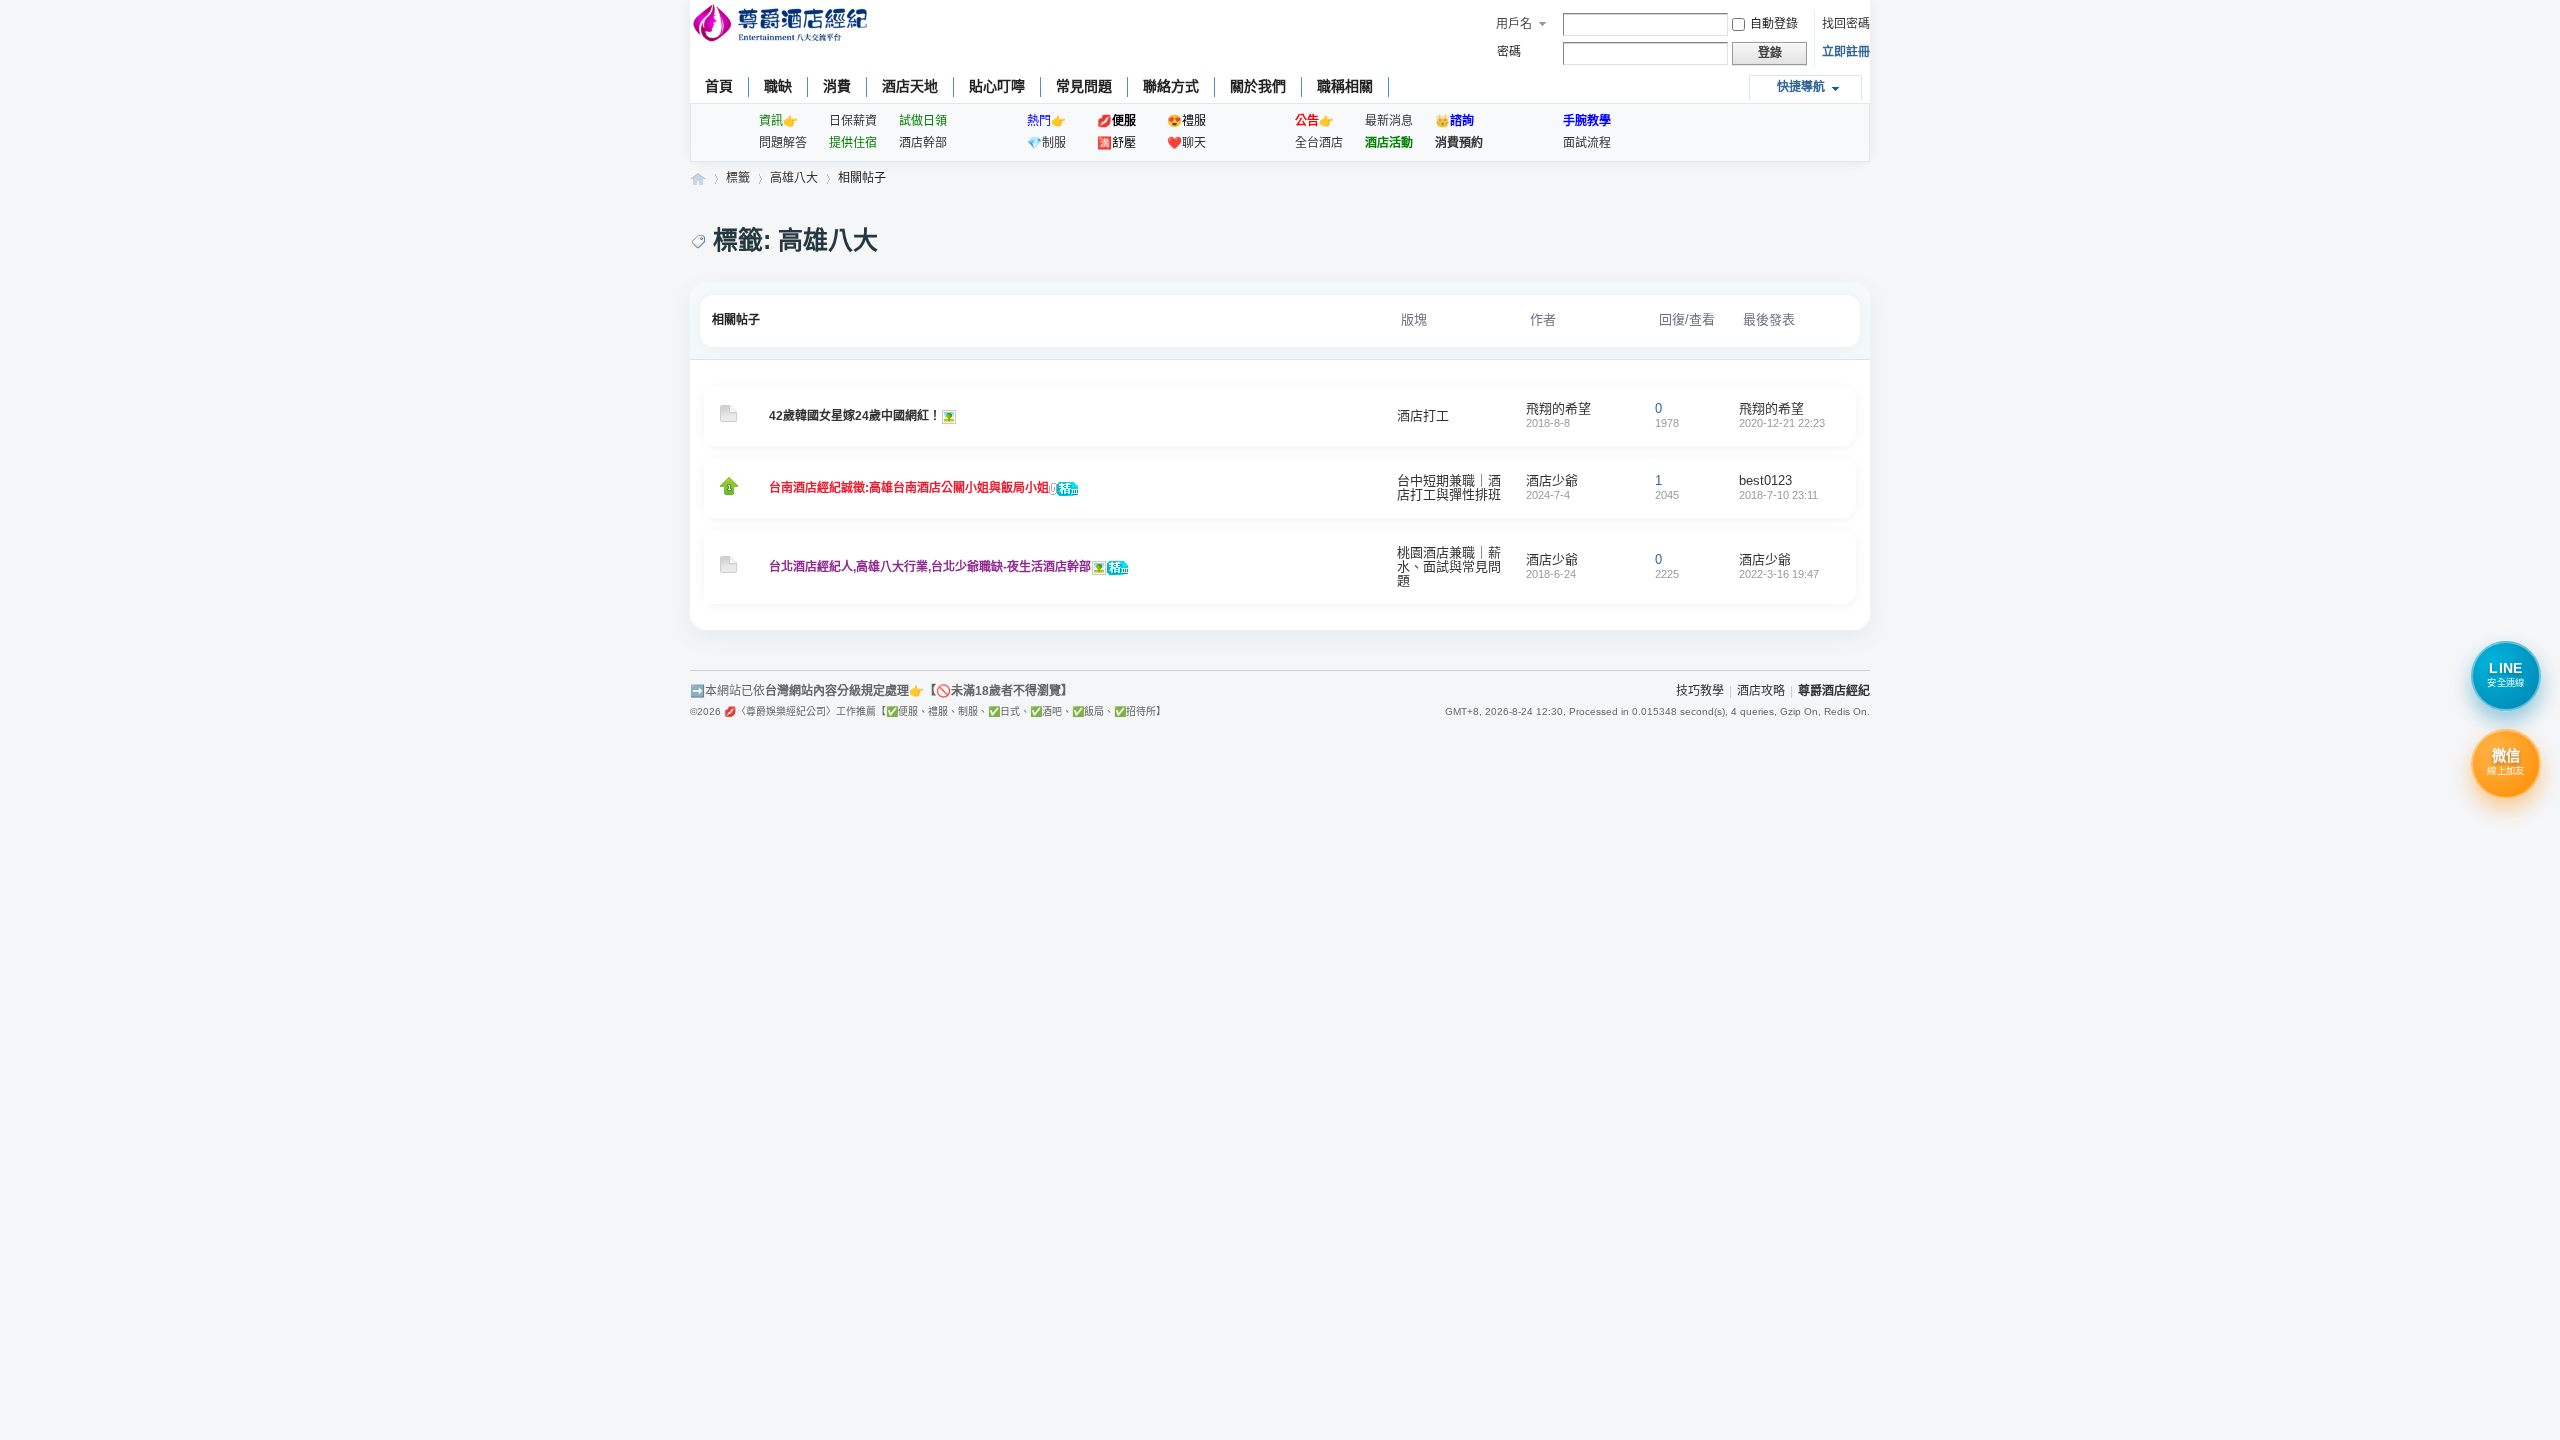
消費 (837, 86)
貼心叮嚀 (997, 86)
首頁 (719, 86)
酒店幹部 (923, 143)
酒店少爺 (1552, 480)
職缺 (778, 86)
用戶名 (1514, 24)
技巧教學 (1700, 691)
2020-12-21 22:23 (1782, 423)
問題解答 (783, 143)
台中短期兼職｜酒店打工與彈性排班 (1449, 487)
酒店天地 (910, 86)
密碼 (1509, 52)
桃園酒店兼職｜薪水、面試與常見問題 (1449, 566)
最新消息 (1389, 121)
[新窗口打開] (728, 418)
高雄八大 (794, 178)
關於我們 (1258, 86)
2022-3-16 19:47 (1779, 574)
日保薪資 (853, 121)
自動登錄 (1774, 24)
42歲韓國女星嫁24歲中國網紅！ (855, 416)
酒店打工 (1423, 415)
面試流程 (1587, 143)
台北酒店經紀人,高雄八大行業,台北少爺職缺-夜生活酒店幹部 (930, 567)
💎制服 (1046, 143)
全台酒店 (1319, 143)
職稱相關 (1345, 86)
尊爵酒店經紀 (698, 178)
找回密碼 (1846, 24)
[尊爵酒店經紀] (782, 25)
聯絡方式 (1171, 86)
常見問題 (1084, 86)
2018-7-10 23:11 (1778, 495)
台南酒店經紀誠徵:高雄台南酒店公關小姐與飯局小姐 (909, 488)
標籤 (738, 178)
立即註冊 (1846, 52)
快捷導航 (1801, 87)
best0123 (1765, 480)
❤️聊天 (1186, 143)
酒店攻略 (1761, 691)
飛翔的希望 (1558, 408)
